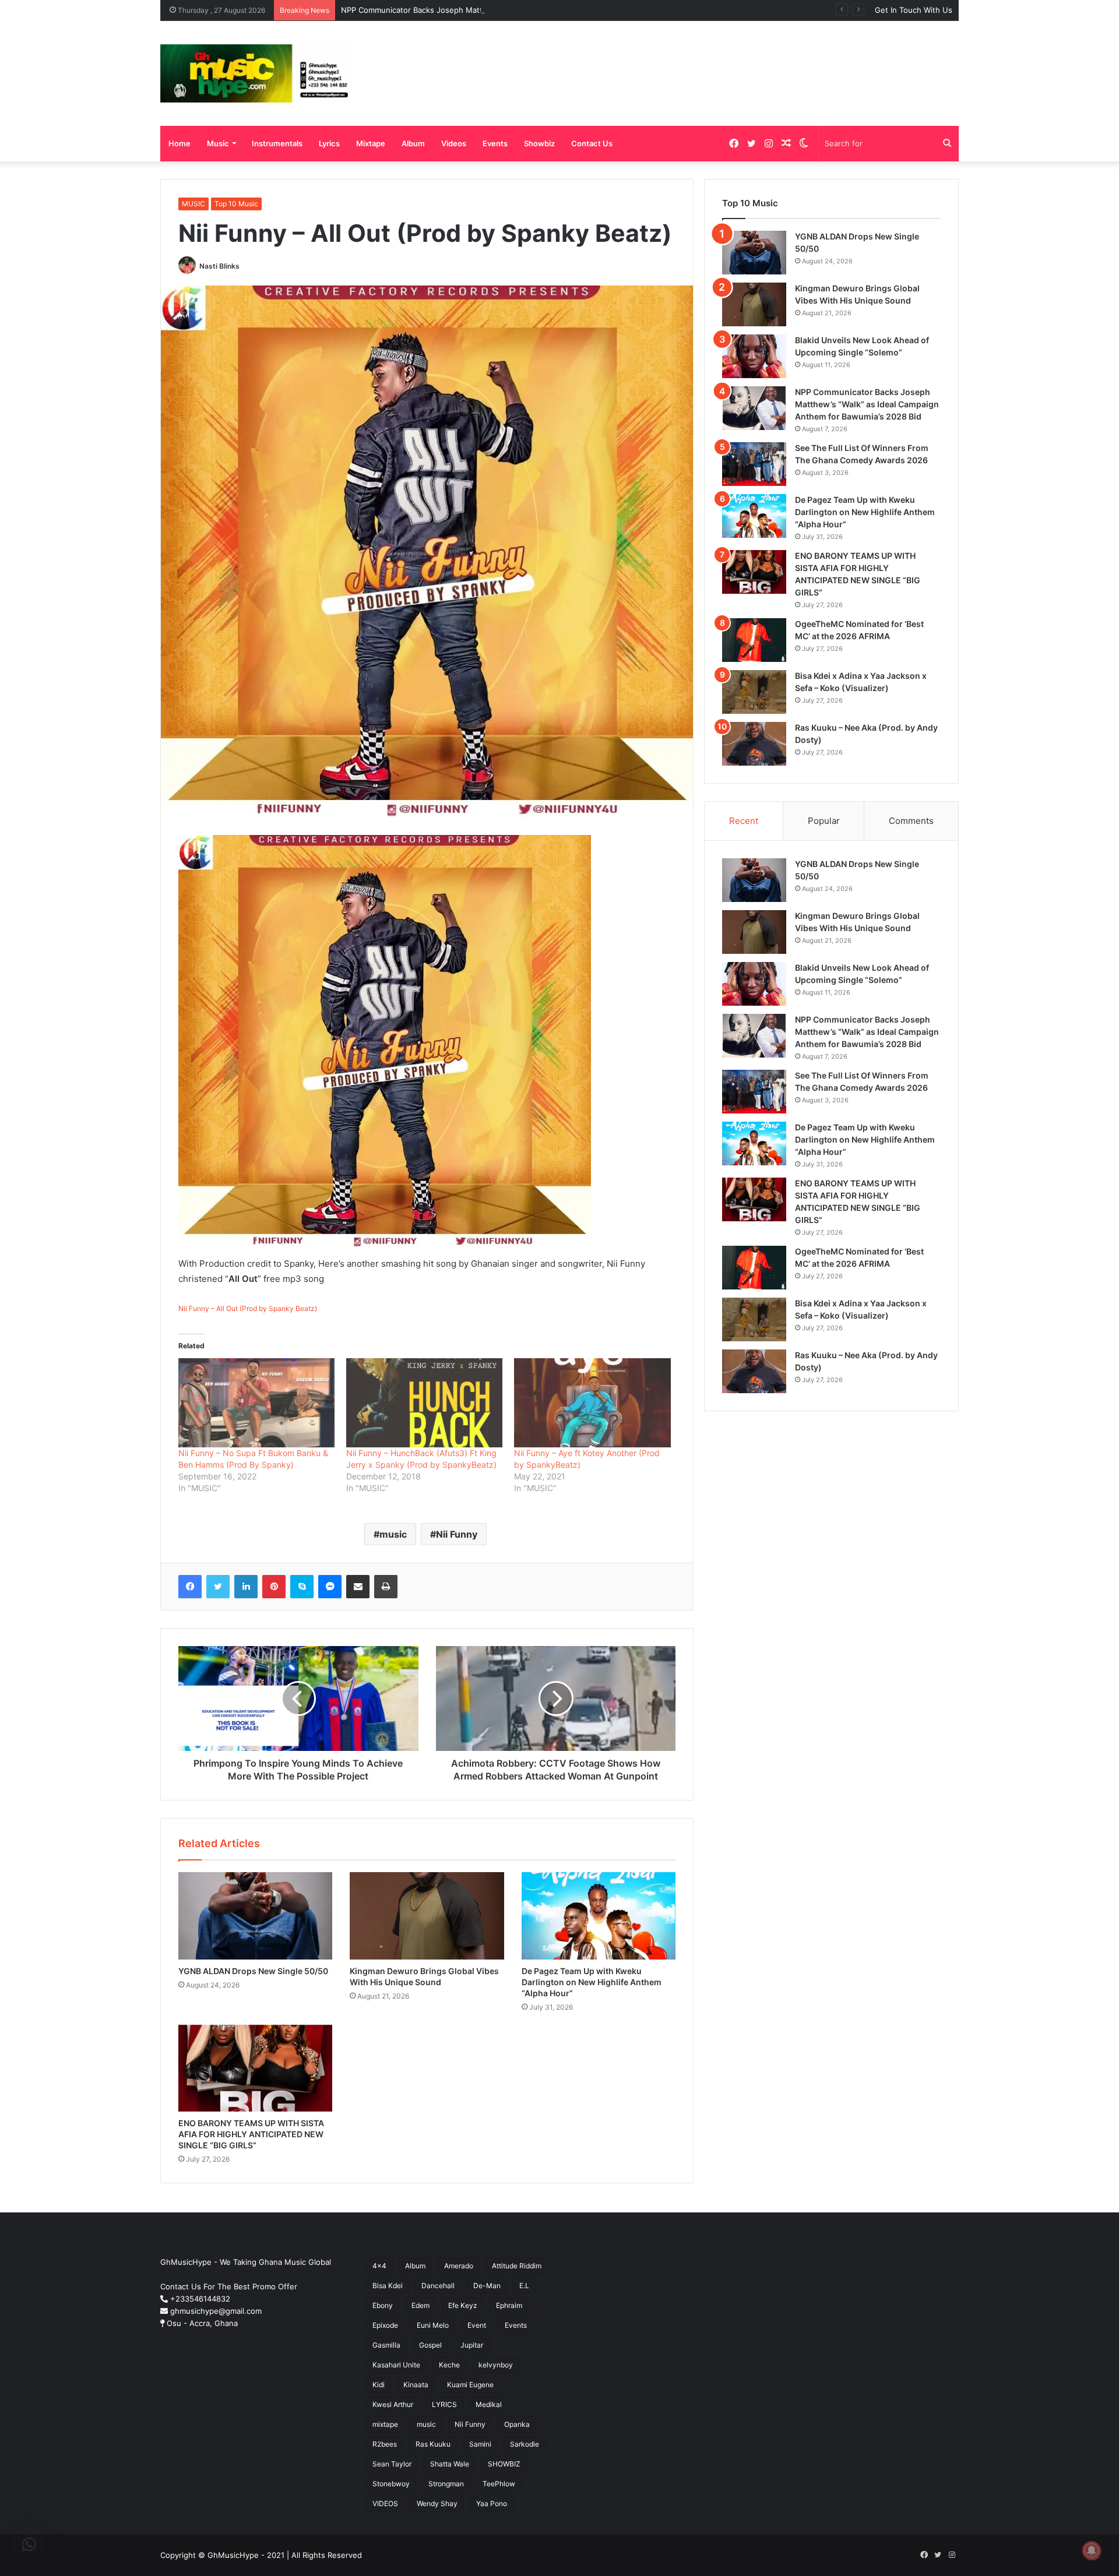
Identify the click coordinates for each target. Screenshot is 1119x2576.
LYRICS (444, 2404)
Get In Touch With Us (914, 10)
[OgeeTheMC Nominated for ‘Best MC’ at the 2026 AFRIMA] (754, 640)
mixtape (385, 2424)
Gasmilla (386, 2345)
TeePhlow (499, 2484)
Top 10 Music (236, 204)
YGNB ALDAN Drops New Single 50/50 (253, 1971)
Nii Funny (457, 1534)
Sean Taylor (392, 2464)
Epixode (385, 2325)
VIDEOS (385, 2503)
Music (218, 143)
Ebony (383, 2305)
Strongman (446, 2484)
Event (477, 2325)
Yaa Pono (492, 2503)
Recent (744, 821)
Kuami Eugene (470, 2385)
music (393, 1534)
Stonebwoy (391, 2484)
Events (495, 143)
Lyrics (329, 143)
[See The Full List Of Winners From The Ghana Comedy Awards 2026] (754, 464)
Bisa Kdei (388, 2286)
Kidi (379, 2385)
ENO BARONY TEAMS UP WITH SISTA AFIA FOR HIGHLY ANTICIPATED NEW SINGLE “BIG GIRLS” (251, 2134)
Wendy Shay (437, 2503)
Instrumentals (277, 143)
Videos (454, 143)
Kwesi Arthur (393, 2404)
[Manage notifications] (1092, 2550)
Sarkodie (525, 2444)
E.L (524, 2286)
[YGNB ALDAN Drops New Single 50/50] (255, 1916)
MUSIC (193, 204)
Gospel (430, 2345)
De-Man (487, 2286)
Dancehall (438, 2286)
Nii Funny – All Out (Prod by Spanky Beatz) (248, 1308)
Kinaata (416, 2385)
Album (413, 143)
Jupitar (472, 2345)
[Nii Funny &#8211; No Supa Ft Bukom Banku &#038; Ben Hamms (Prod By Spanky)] (256, 1403)
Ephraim (509, 2305)
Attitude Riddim (517, 2266)
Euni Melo (433, 2325)
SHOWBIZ (504, 2464)
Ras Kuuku (433, 2444)
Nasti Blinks (219, 266)
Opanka (517, 2424)
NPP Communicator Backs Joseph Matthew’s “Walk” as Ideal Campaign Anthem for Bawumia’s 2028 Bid (527, 10)
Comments (911, 821)
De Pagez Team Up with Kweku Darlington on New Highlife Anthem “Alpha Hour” (592, 1982)
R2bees (385, 2444)
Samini (480, 2444)
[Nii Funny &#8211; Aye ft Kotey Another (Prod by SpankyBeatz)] (592, 1403)
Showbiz (539, 143)
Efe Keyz (463, 2305)
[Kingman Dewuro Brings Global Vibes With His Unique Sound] (427, 1916)
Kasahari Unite (396, 2365)
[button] (29, 2545)
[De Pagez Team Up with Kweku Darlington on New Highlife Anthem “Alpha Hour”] (599, 1916)
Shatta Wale (450, 2464)
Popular (824, 821)
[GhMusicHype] (257, 73)
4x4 (379, 2266)
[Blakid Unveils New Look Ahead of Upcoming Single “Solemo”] (754, 356)
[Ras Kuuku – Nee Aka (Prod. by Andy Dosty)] (754, 744)
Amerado (459, 2266)
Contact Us (592, 143)
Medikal (489, 2404)
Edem (420, 2305)
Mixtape (371, 143)
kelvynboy (496, 2365)
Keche (449, 2365)
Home (180, 143)
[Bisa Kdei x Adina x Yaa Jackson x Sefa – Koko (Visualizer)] (754, 692)
